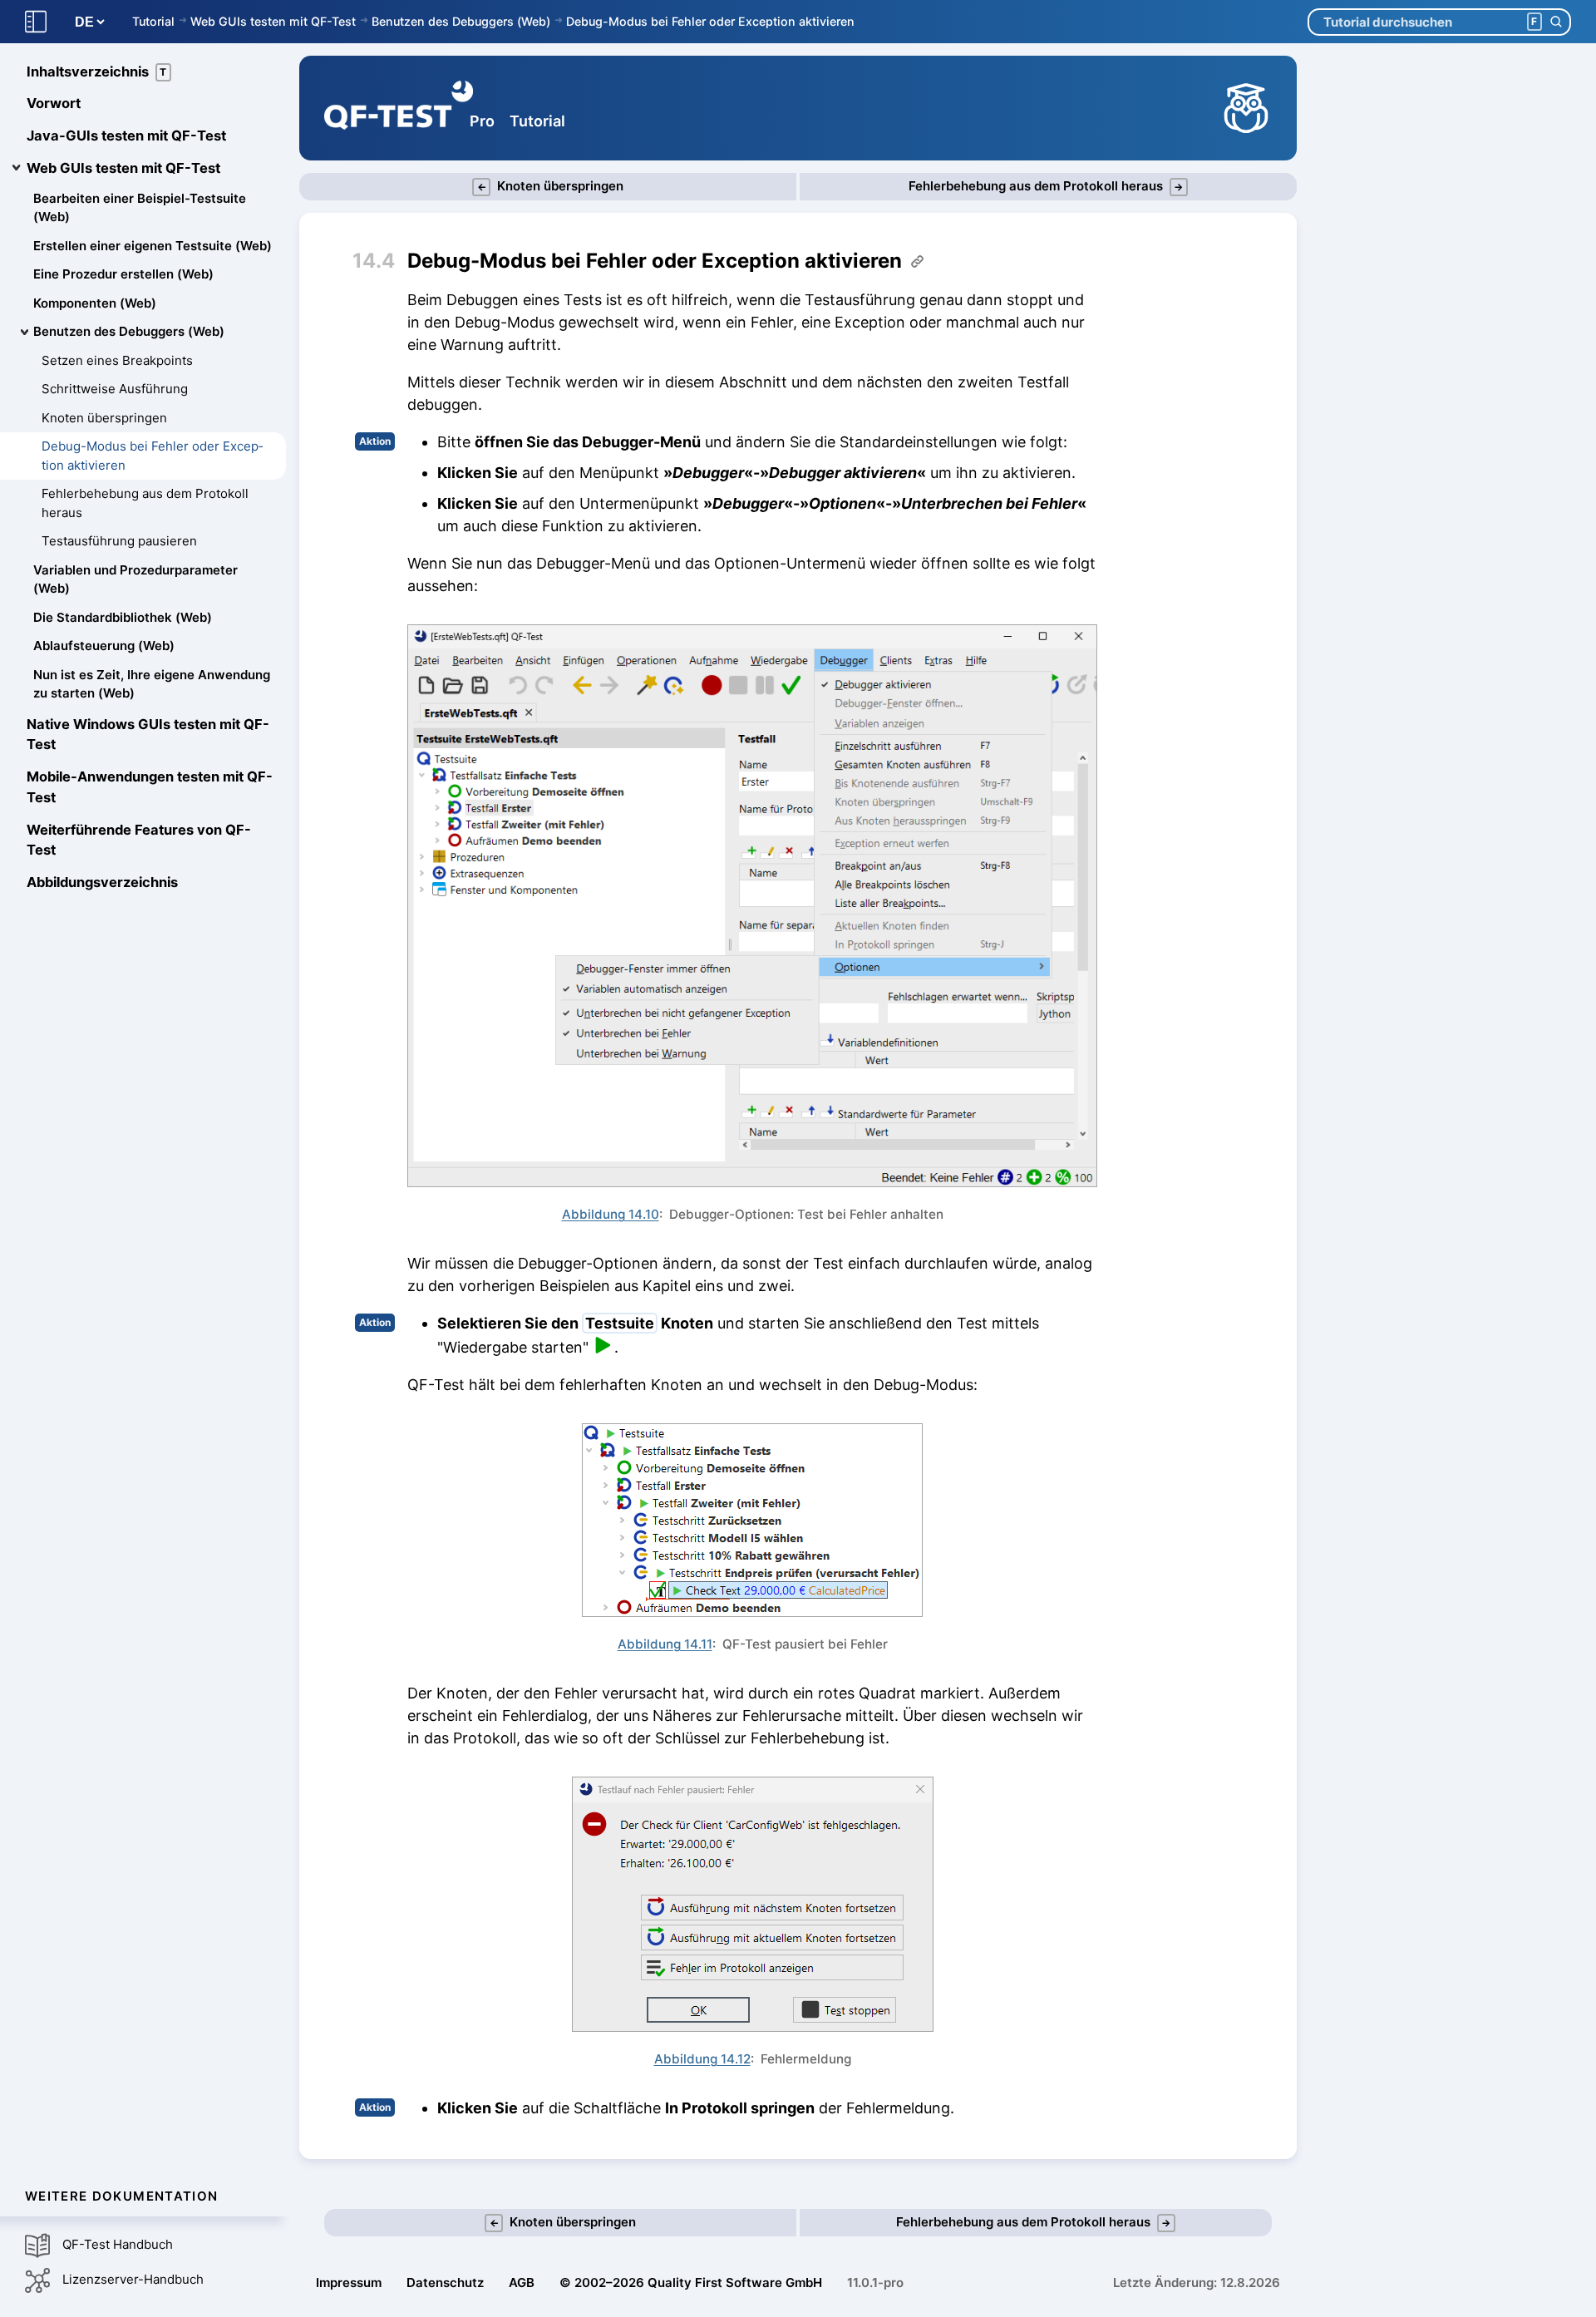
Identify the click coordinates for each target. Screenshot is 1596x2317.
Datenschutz (445, 2282)
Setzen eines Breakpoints (117, 360)
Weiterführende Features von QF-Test (139, 840)
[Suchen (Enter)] (1556, 22)
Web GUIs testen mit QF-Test (273, 21)
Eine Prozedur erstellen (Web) (123, 275)
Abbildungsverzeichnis (102, 883)
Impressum (349, 2282)
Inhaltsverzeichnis (97, 71)
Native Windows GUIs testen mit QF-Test (148, 735)
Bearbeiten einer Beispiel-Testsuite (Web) (140, 208)
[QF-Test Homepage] (399, 108)
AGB (522, 2282)
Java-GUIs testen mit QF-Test (126, 136)
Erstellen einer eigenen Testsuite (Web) (153, 246)
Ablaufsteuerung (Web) (104, 646)
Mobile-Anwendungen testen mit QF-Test (150, 788)
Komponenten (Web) (95, 303)
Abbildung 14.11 (665, 1644)
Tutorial (153, 21)
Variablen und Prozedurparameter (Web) (135, 579)
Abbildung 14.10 (611, 1214)
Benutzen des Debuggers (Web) (461, 21)
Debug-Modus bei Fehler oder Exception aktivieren (710, 21)
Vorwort (54, 104)
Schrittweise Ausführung (115, 389)
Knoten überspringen (104, 418)
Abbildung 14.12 (702, 2059)
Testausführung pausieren (119, 542)
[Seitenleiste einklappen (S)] (36, 22)
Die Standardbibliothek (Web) (123, 617)
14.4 (374, 261)
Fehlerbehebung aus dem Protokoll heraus (145, 504)
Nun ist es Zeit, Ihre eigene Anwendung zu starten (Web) (152, 684)
